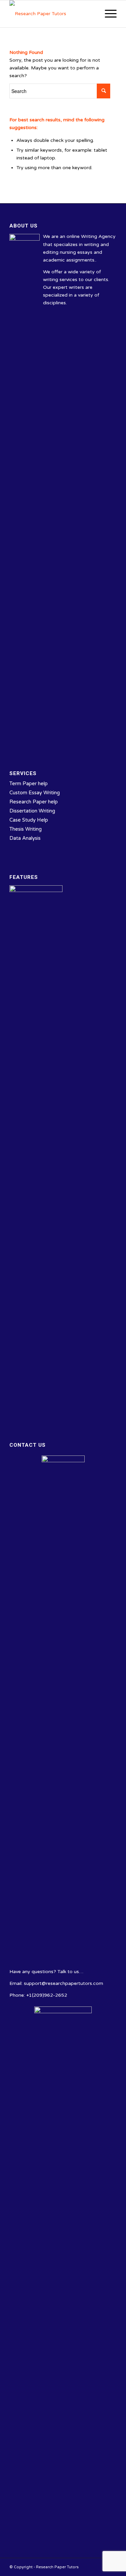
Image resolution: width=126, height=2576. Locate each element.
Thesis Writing (26, 829)
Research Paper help (34, 802)
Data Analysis (25, 838)
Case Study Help (29, 820)
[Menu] (107, 14)
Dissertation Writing (32, 811)
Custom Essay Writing (35, 793)
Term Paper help (29, 784)
